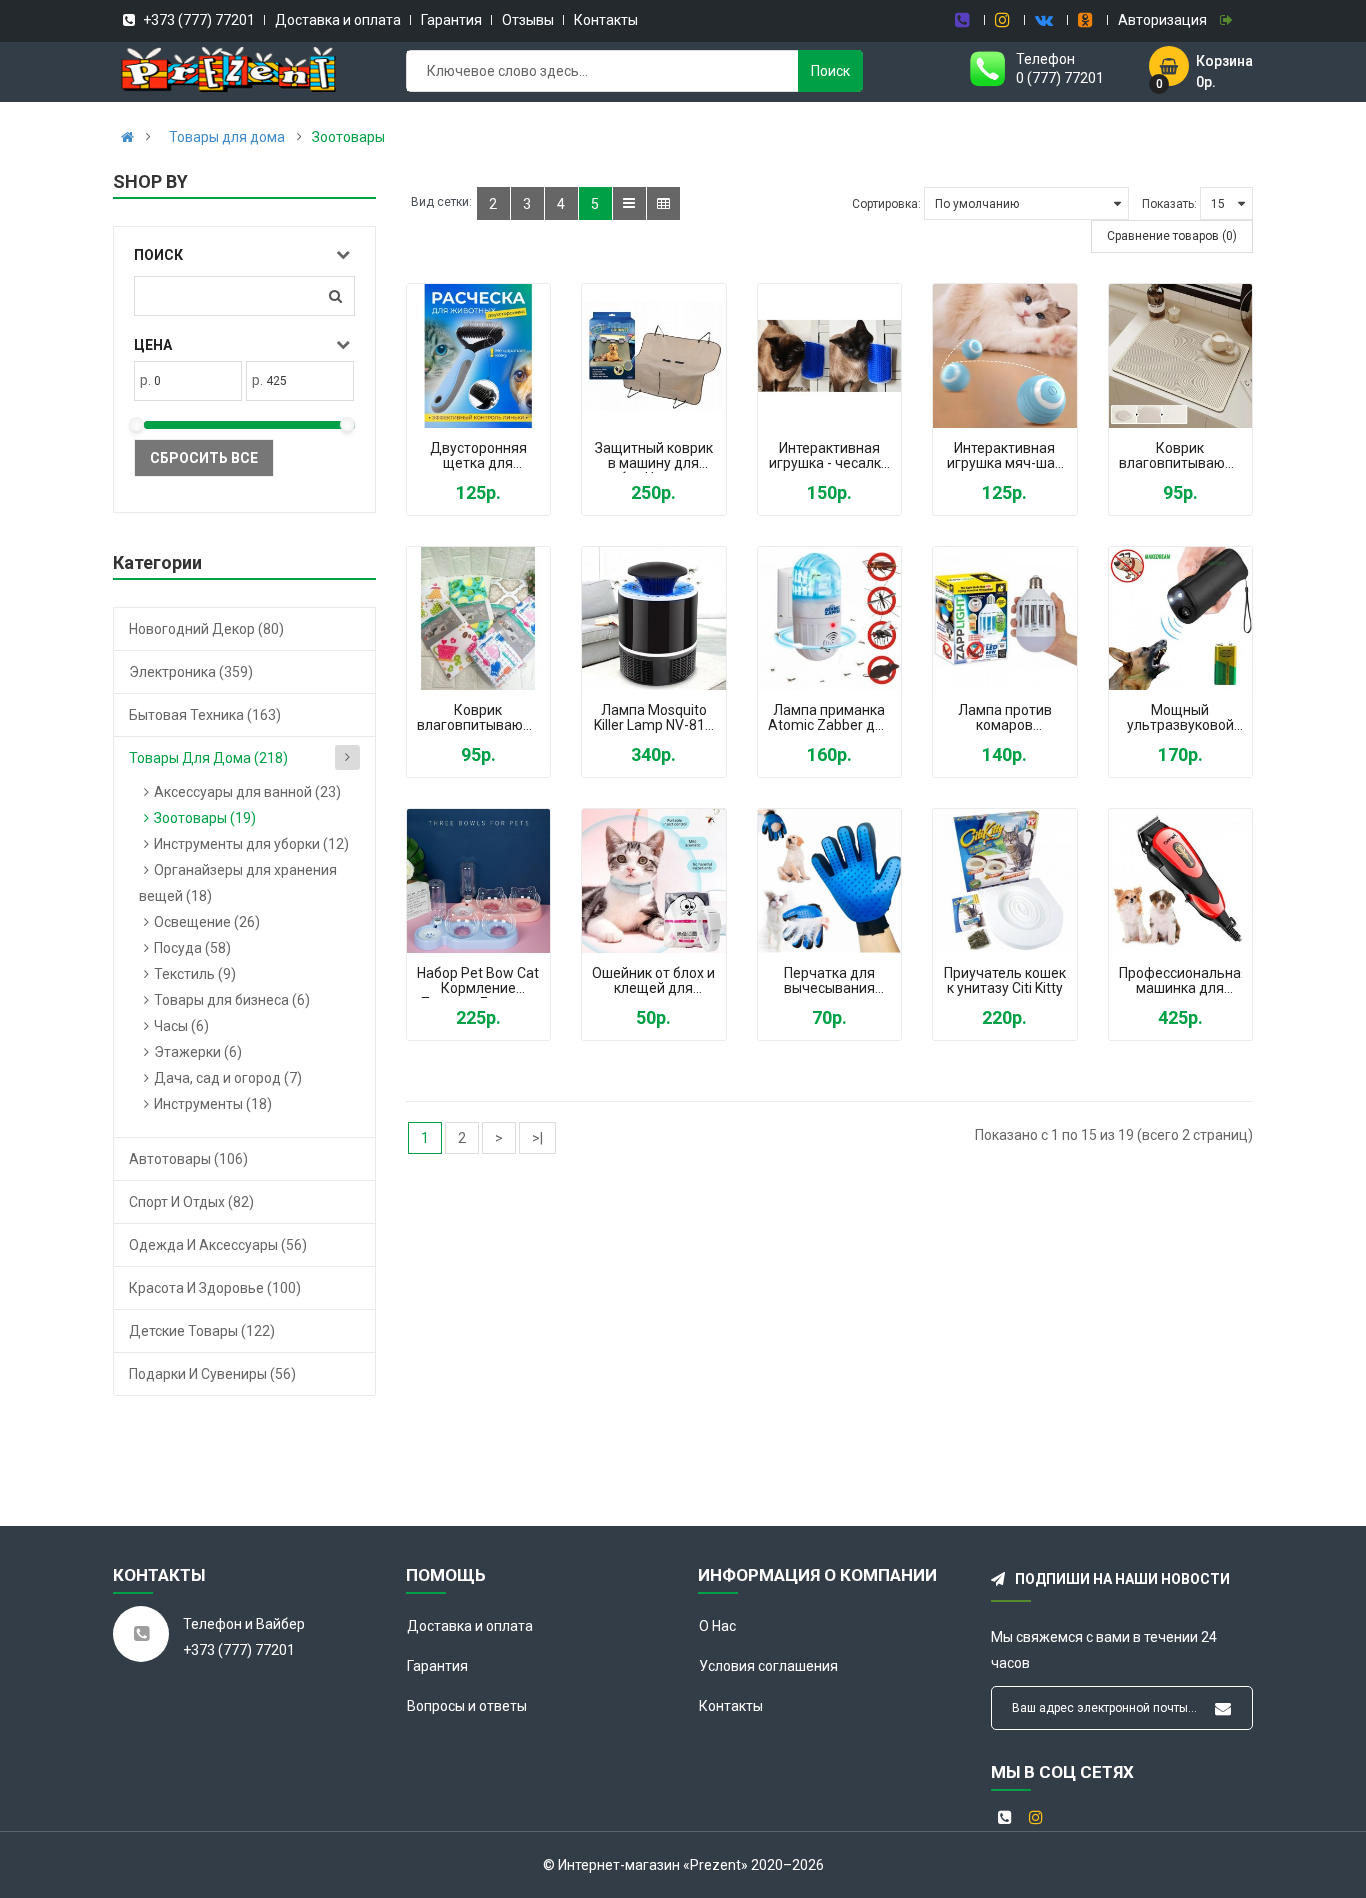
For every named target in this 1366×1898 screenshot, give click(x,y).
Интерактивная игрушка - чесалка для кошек (829, 457)
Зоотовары (348, 137)
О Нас (717, 1626)
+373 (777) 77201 (197, 20)
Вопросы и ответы (467, 1706)
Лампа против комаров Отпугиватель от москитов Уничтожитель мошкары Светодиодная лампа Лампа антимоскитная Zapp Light (1005, 719)
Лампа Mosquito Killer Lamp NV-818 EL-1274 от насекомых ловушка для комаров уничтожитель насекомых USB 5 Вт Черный (653, 719)
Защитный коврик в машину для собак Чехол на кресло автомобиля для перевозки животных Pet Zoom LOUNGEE (654, 457)
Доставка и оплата (338, 20)
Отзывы (528, 20)
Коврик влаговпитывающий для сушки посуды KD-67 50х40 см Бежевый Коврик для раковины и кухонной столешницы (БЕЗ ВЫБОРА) (1181, 457)
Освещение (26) (207, 922)
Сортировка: (886, 204)
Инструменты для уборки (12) (251, 844)
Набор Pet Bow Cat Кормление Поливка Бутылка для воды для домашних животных (478, 982)
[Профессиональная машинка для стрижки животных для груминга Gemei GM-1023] (1181, 881)
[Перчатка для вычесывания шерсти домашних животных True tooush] (830, 881)
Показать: (1169, 204)
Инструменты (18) (213, 1104)
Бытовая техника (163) (205, 715)
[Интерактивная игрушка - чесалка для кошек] (830, 356)
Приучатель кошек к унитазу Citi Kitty (1005, 981)
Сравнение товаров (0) (1172, 236)
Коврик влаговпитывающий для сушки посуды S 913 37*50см (479, 719)
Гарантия (451, 20)
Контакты (606, 20)
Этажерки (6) (198, 1052)
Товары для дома (227, 137)
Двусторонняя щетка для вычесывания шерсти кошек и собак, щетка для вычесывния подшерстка (478, 457)
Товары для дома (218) (208, 758)
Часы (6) (181, 1026)
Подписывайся (1223, 1709)
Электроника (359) (191, 672)
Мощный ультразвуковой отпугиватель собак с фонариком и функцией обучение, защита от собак (1180, 719)
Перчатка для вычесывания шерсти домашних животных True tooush (829, 982)
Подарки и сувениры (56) (212, 1374)
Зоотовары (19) (205, 818)
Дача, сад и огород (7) (228, 1078)
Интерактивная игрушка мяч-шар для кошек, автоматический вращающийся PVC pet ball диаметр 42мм (1005, 457)
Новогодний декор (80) (206, 629)
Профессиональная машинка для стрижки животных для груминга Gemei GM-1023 (1181, 982)
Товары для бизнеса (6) (232, 1000)
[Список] (629, 203)
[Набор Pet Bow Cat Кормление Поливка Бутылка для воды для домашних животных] (479, 881)
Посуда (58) (192, 948)
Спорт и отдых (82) (191, 1202)
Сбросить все (204, 458)
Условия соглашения (768, 1666)
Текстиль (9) (195, 974)
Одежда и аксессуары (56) (218, 1245)
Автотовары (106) (188, 1159)
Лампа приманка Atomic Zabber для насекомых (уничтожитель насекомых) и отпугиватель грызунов (829, 719)
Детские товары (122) (202, 1331)
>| (537, 1138)
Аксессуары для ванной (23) (247, 792)
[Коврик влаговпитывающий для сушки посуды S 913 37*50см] (479, 619)
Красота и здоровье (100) (215, 1288)
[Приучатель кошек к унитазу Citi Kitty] (1005, 881)
